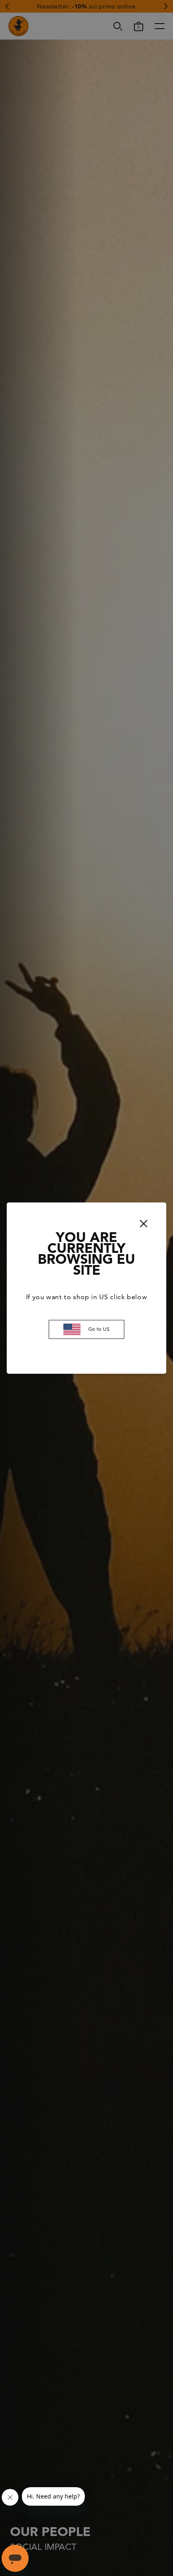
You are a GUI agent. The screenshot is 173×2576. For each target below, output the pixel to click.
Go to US (99, 1329)
